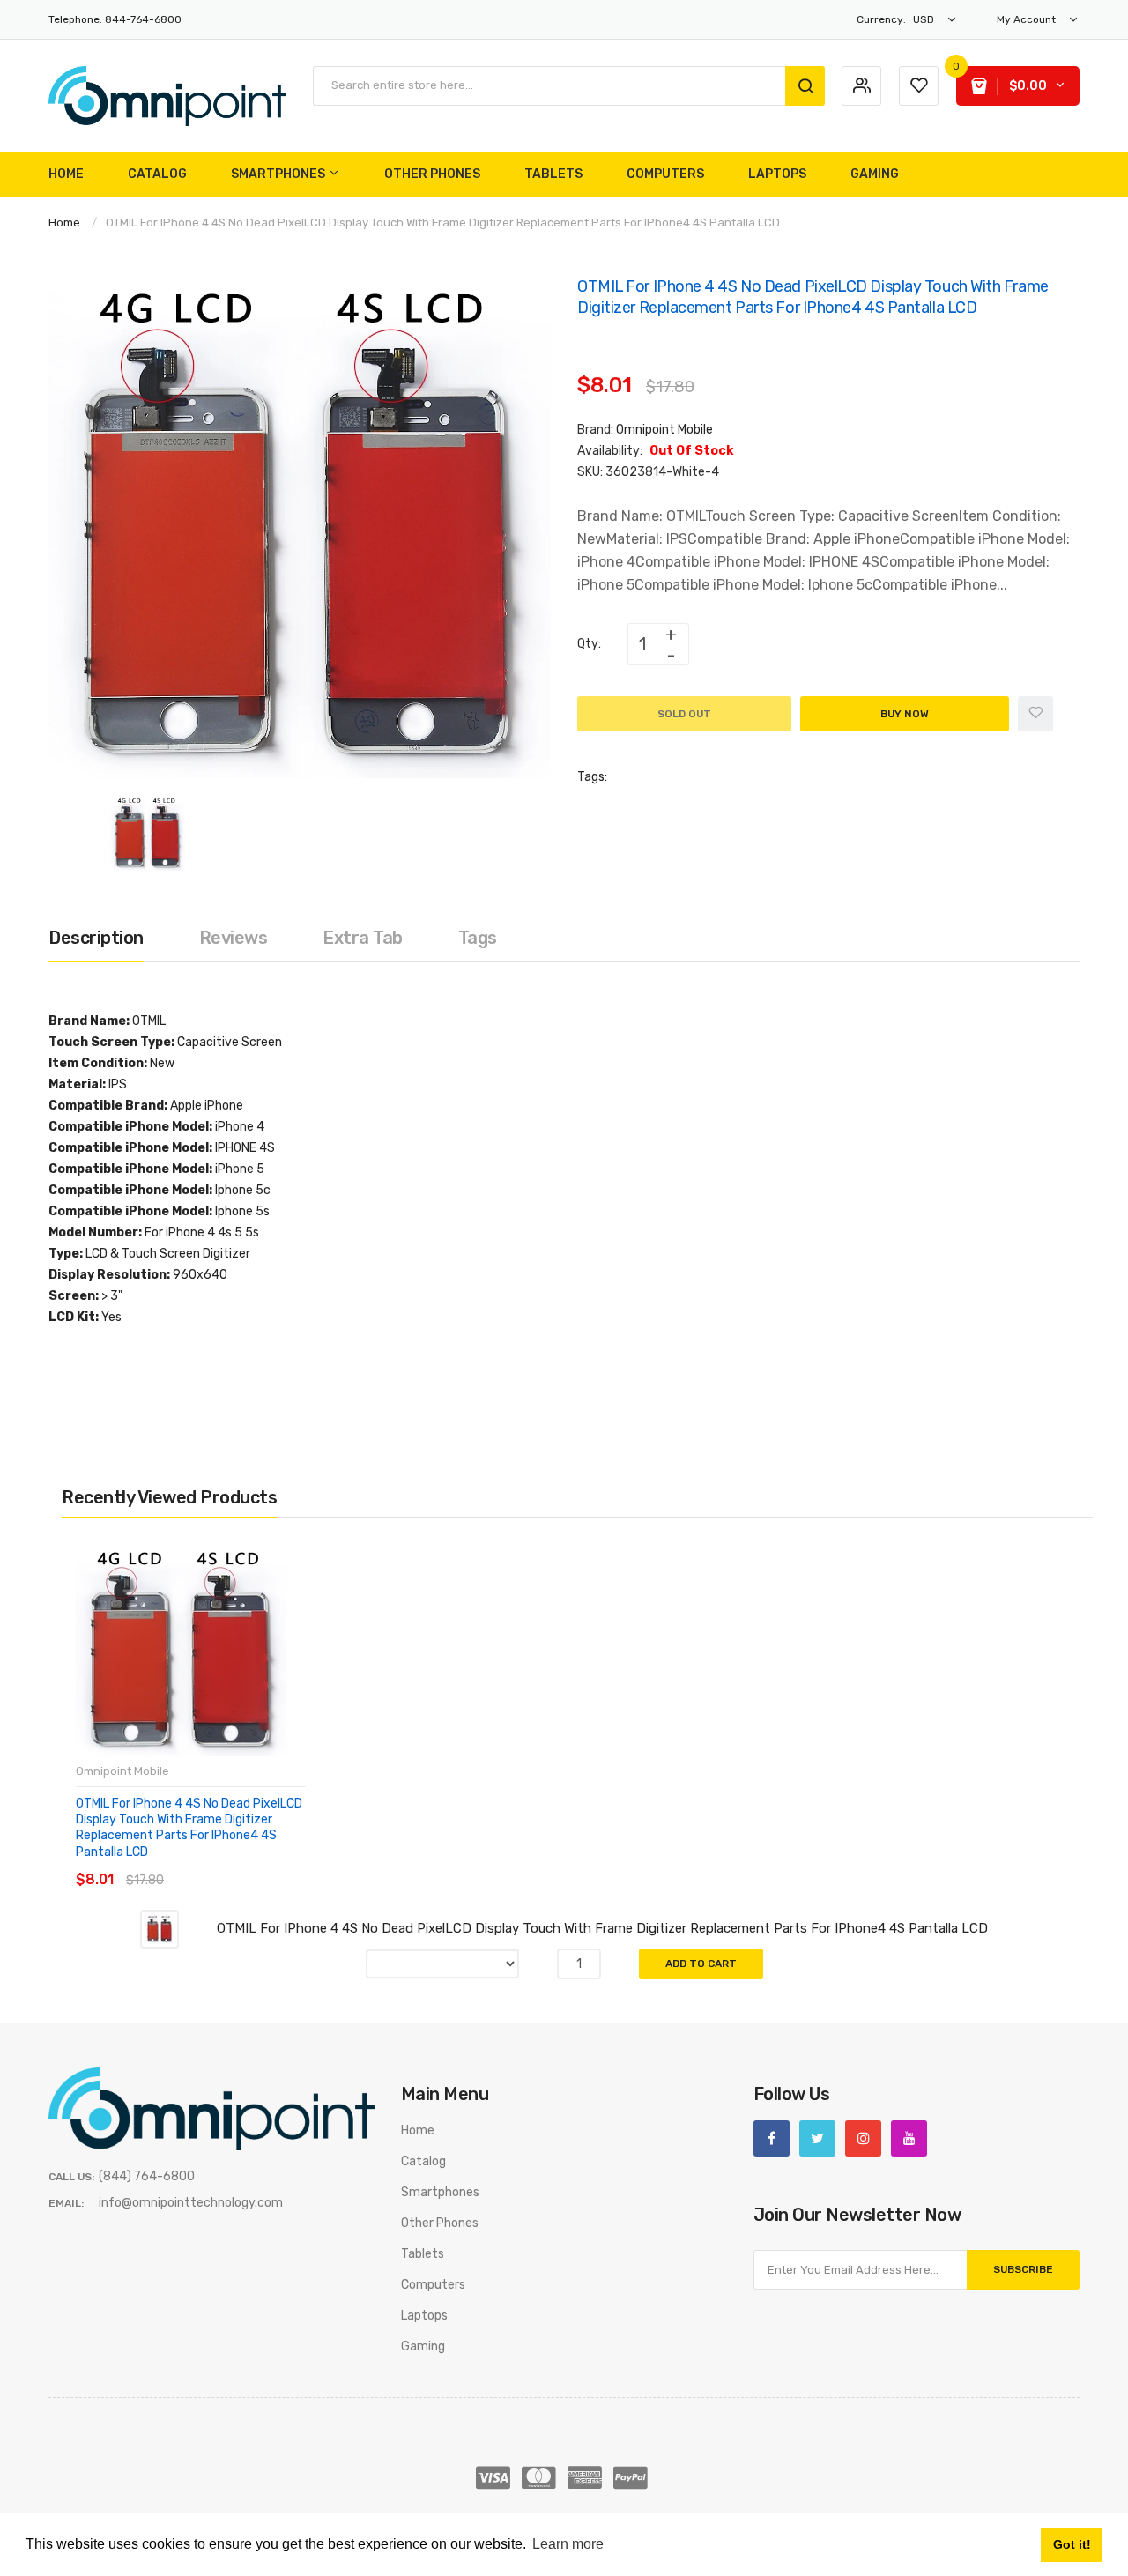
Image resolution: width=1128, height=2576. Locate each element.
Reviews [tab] (234, 938)
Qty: (589, 644)
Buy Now (905, 714)
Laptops (424, 2316)
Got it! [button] (1072, 2544)
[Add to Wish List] (1035, 714)
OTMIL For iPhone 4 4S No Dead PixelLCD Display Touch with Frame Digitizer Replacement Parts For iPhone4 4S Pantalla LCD (189, 1828)
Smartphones (440, 2192)
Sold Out (684, 714)
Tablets (423, 2254)
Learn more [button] (568, 2544)
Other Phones (440, 2223)
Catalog (423, 2161)
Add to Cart (701, 1964)
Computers (433, 2285)
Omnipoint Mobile (664, 430)
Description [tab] (96, 938)
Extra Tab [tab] (363, 938)
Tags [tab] (478, 938)
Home (64, 223)
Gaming (423, 2346)
